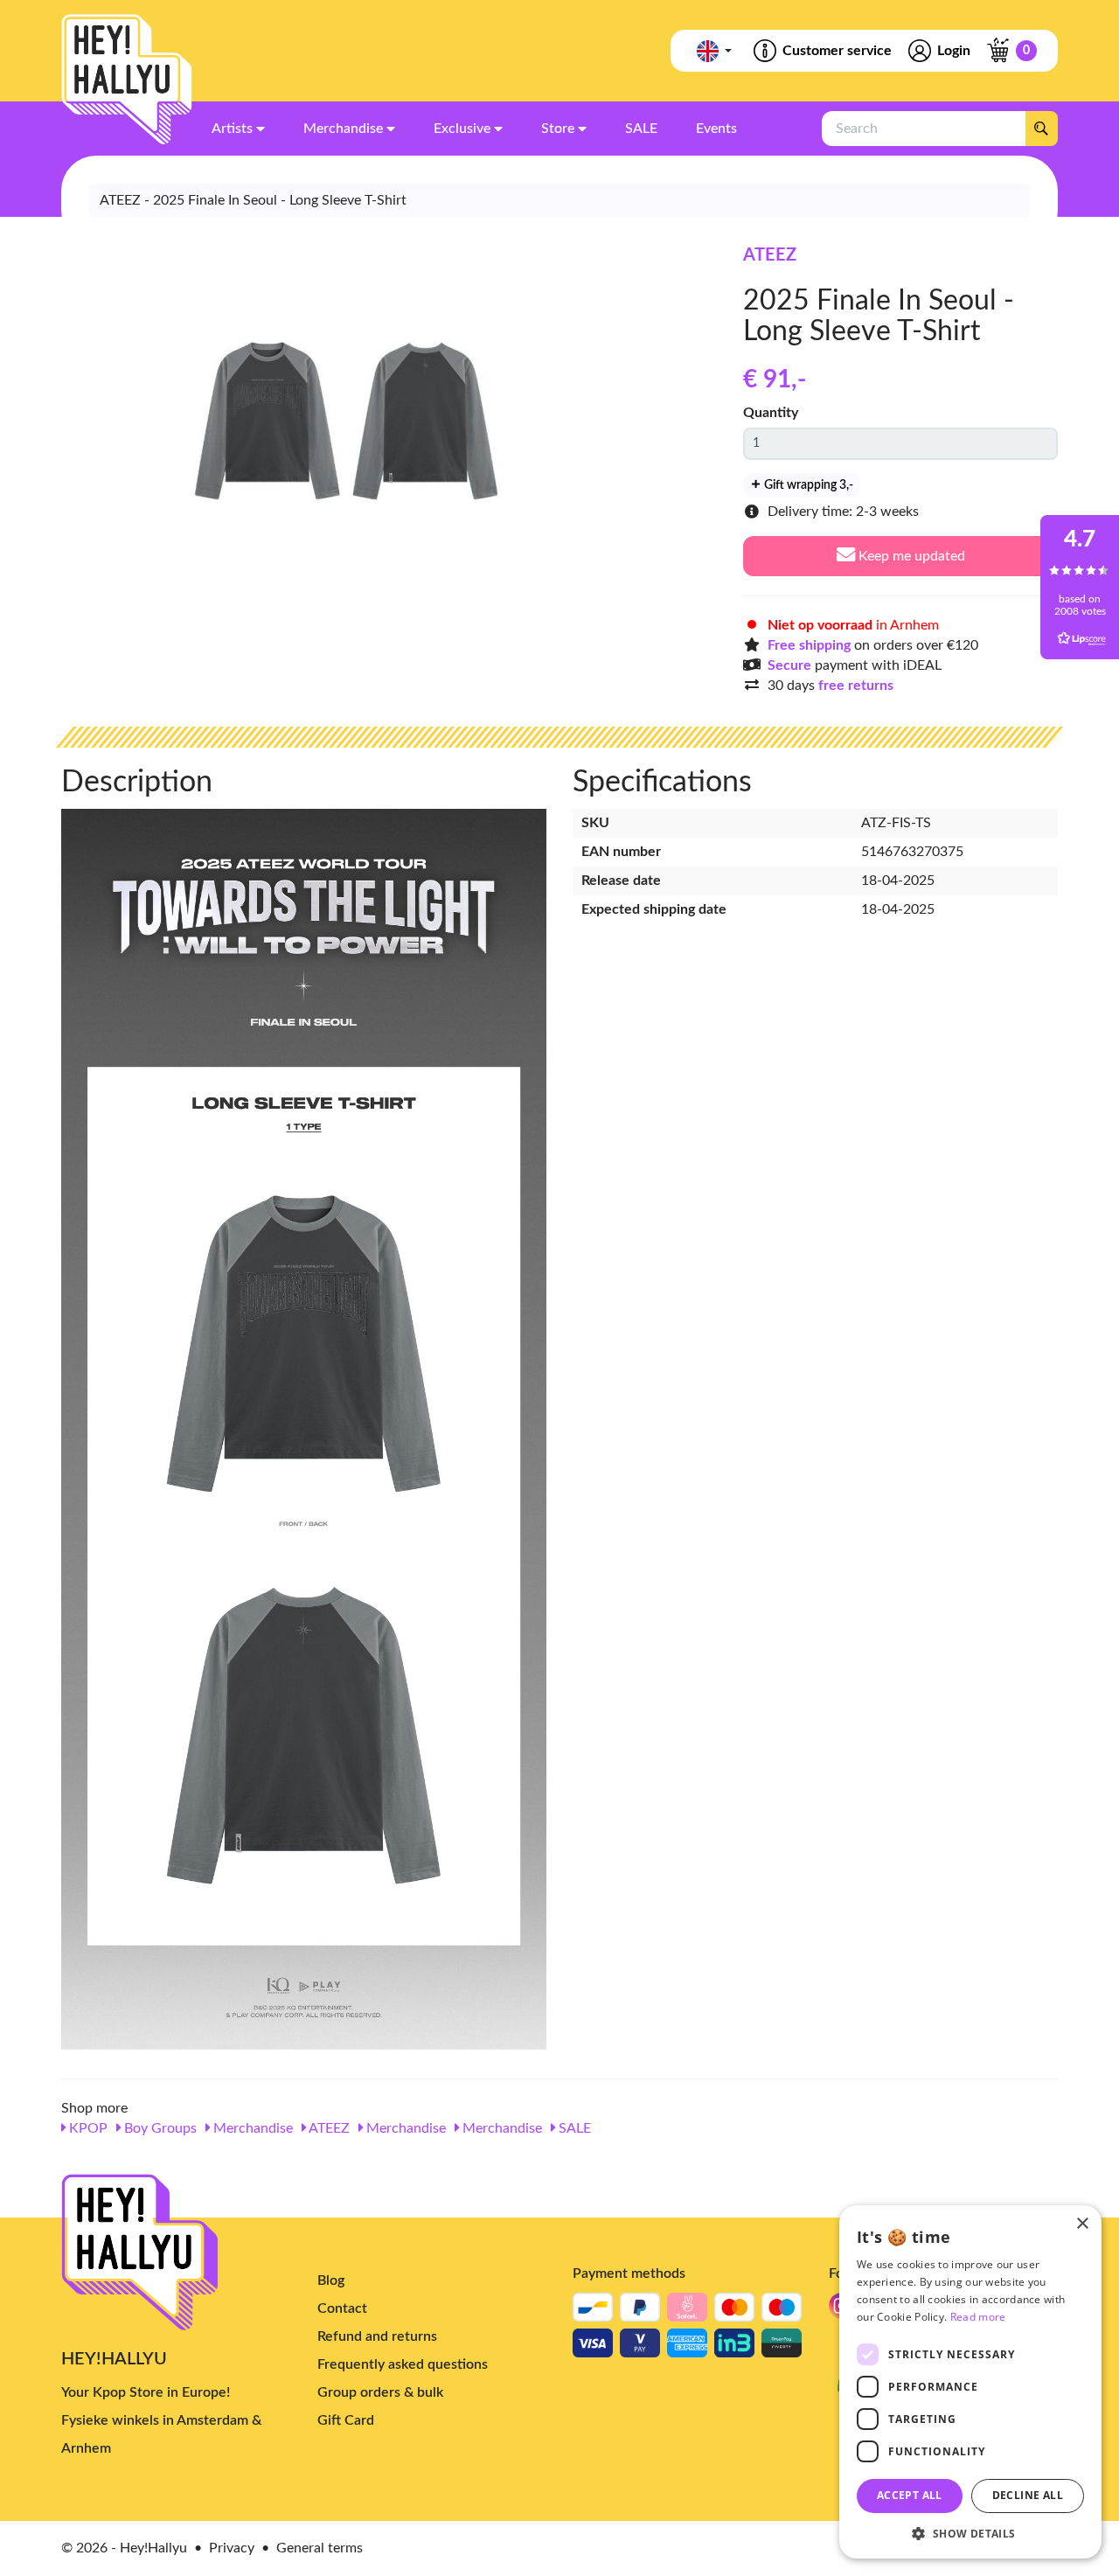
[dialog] (970, 2382)
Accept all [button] (910, 2495)
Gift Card (346, 2420)
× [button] (1082, 2224)
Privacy (232, 2548)
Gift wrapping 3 (807, 485)
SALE (573, 2128)
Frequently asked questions (403, 2364)
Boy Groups (159, 2128)
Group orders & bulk (380, 2392)
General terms (320, 2548)
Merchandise (251, 2128)
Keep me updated (910, 556)
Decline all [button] (1028, 2495)
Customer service (837, 51)
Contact (342, 2308)
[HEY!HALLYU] (127, 80)
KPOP (87, 2128)
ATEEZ (770, 255)
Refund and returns (377, 2336)
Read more (978, 2317)
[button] (970, 2533)
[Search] (1041, 129)
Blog (331, 2280)
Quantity (771, 413)
